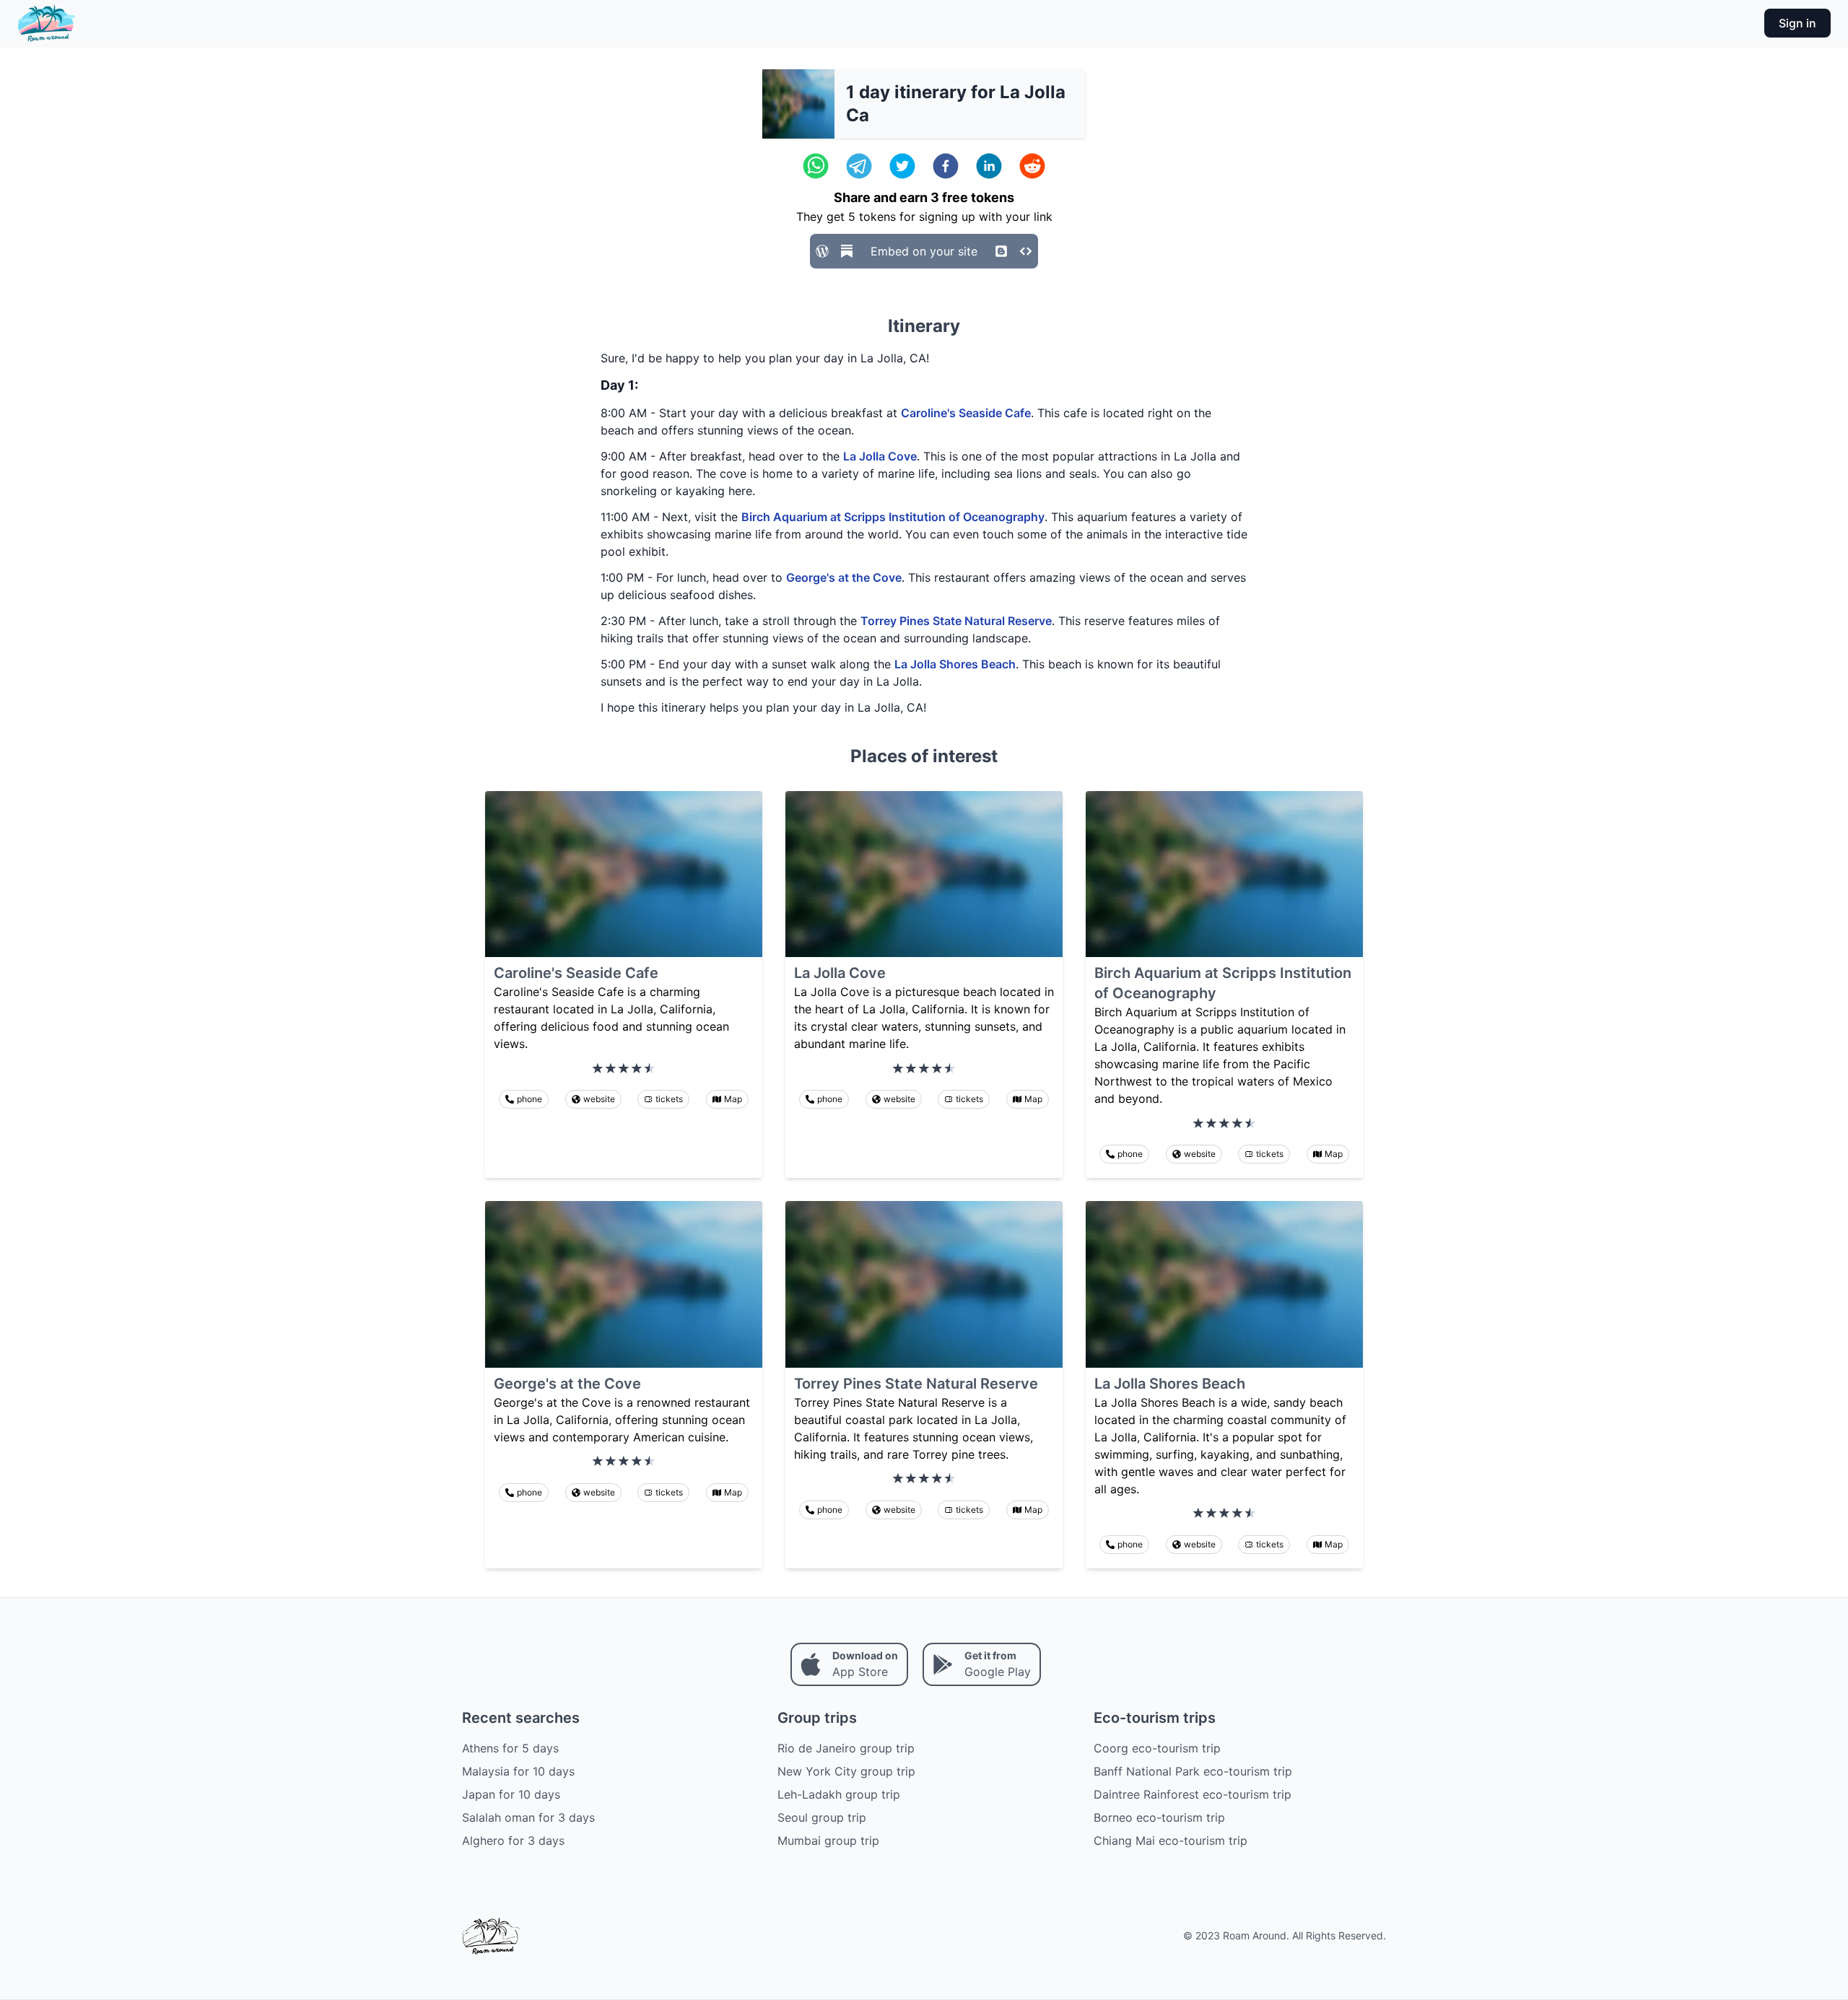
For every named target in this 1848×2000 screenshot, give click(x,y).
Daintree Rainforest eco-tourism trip (1193, 1794)
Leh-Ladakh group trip (839, 1794)
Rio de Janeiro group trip (846, 1748)
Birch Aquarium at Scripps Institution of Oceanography (893, 517)
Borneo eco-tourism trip (1159, 1817)
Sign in (1797, 23)
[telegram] (859, 166)
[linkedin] (989, 166)
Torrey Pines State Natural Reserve (956, 621)
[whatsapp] (816, 166)
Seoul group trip (822, 1817)
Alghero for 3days (513, 1840)
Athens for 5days (510, 1748)
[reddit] (1032, 166)
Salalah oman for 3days (528, 1817)
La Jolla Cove (880, 456)
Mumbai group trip (828, 1840)
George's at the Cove (844, 577)
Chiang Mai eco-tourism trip (1171, 1840)
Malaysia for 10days (518, 1771)
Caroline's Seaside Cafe (966, 413)
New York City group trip (846, 1771)
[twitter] (902, 166)
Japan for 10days (511, 1794)
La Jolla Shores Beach (955, 664)
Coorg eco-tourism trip (1157, 1748)
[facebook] (946, 166)
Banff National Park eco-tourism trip (1193, 1771)
